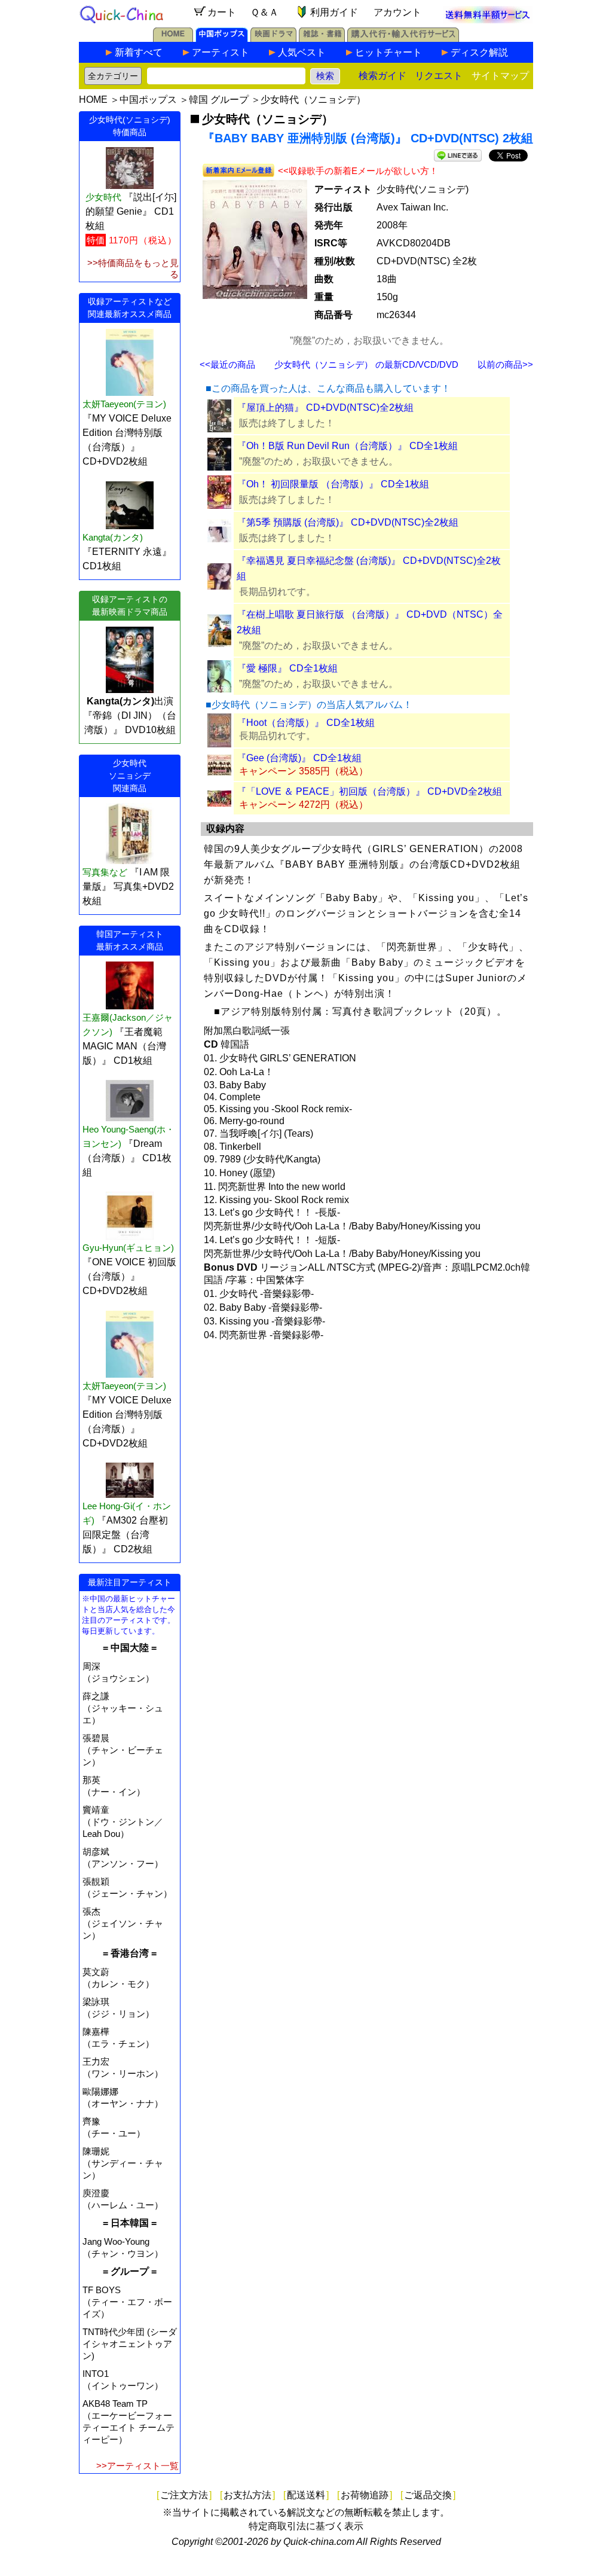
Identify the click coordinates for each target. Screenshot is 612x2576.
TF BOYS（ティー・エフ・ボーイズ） (127, 2302)
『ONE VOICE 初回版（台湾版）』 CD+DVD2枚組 (129, 1276)
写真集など (105, 872)
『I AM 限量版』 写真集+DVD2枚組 (128, 886)
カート (222, 12)
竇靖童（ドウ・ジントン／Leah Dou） (123, 1822)
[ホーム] (173, 39)
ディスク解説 (479, 52)
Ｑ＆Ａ (264, 12)
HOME (93, 100)
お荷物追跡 (365, 2495)
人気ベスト (302, 52)
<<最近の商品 (227, 364)
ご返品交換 (428, 2495)
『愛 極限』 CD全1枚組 (287, 668)
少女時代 (103, 197)
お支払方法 (247, 2495)
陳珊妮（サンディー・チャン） (123, 2163)
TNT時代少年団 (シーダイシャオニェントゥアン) (130, 2344)
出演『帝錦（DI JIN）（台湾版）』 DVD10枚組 (130, 715)
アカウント (397, 12)
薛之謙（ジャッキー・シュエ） (123, 1708)
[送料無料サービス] (488, 20)
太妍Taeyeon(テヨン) (124, 404)
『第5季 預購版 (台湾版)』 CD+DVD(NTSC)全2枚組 (348, 522)
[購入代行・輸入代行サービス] (403, 39)
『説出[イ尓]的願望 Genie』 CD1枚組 (131, 211)
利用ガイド (334, 12)
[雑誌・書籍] (322, 39)
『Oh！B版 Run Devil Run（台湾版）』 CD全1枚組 (347, 446)
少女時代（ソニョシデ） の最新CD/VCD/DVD (366, 364)
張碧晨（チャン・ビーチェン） (123, 1750)
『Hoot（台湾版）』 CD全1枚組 (306, 723)
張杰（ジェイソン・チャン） (123, 1923)
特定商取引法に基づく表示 (306, 2526)
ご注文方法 (184, 2495)
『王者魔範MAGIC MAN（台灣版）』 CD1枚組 (124, 1046)
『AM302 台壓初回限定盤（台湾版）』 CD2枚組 (125, 1535)
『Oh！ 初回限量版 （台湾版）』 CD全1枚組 (333, 484)
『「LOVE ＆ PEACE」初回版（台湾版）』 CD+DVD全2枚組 (369, 791)
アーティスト (221, 52)
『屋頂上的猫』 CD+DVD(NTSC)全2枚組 (325, 408)
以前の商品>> (505, 364)
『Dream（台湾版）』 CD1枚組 (127, 1158)
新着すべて (139, 52)
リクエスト (439, 76)
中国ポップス (148, 100)
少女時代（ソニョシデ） (313, 100)
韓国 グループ (219, 100)
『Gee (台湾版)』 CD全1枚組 (299, 758)
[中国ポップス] (222, 39)
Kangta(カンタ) (113, 537)
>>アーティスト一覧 (137, 2466)
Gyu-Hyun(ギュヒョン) (128, 1248)
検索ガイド (382, 76)
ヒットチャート (388, 52)
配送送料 (306, 2495)
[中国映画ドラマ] (273, 39)
